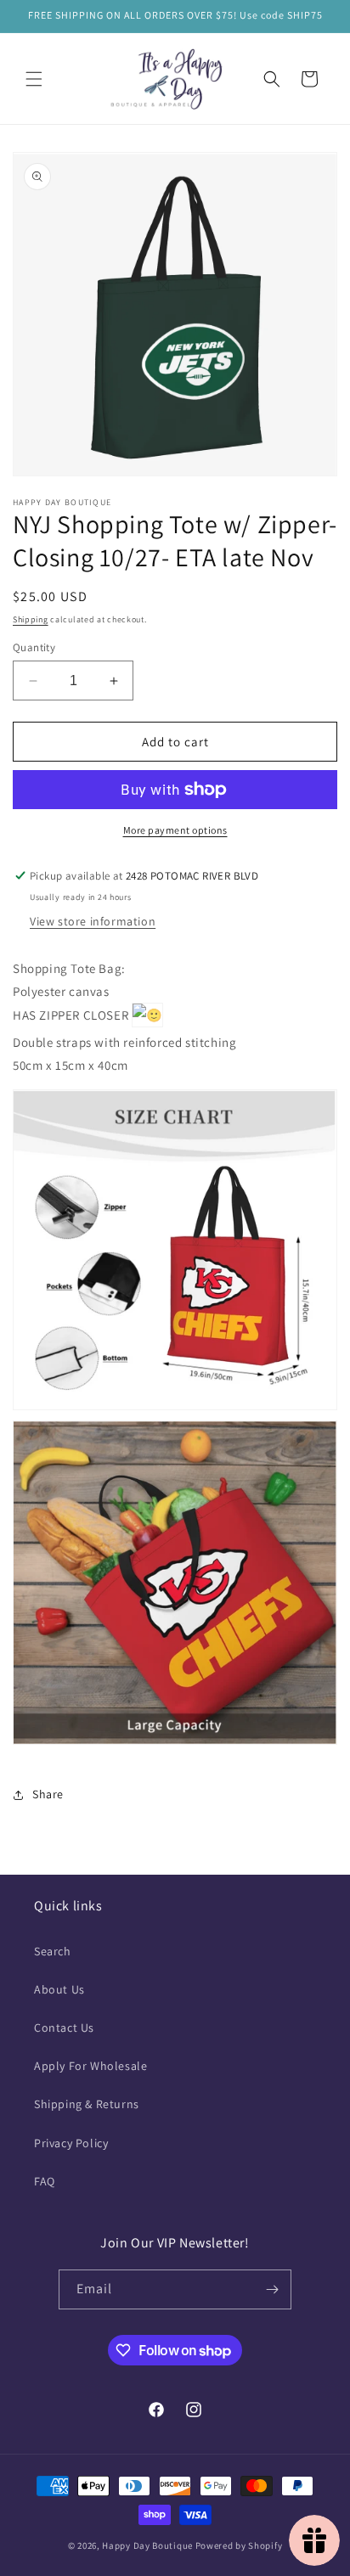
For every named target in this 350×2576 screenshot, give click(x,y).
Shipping (31, 619)
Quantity (34, 647)
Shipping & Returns (87, 2104)
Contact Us (64, 2028)
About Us (59, 1989)
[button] (34, 79)
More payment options (175, 830)
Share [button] (48, 1794)
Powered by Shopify (239, 2545)
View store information (93, 921)
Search (53, 1951)
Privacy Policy (71, 2143)
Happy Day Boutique (147, 2545)
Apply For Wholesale (90, 2066)
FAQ (45, 2181)
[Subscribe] (272, 2289)
